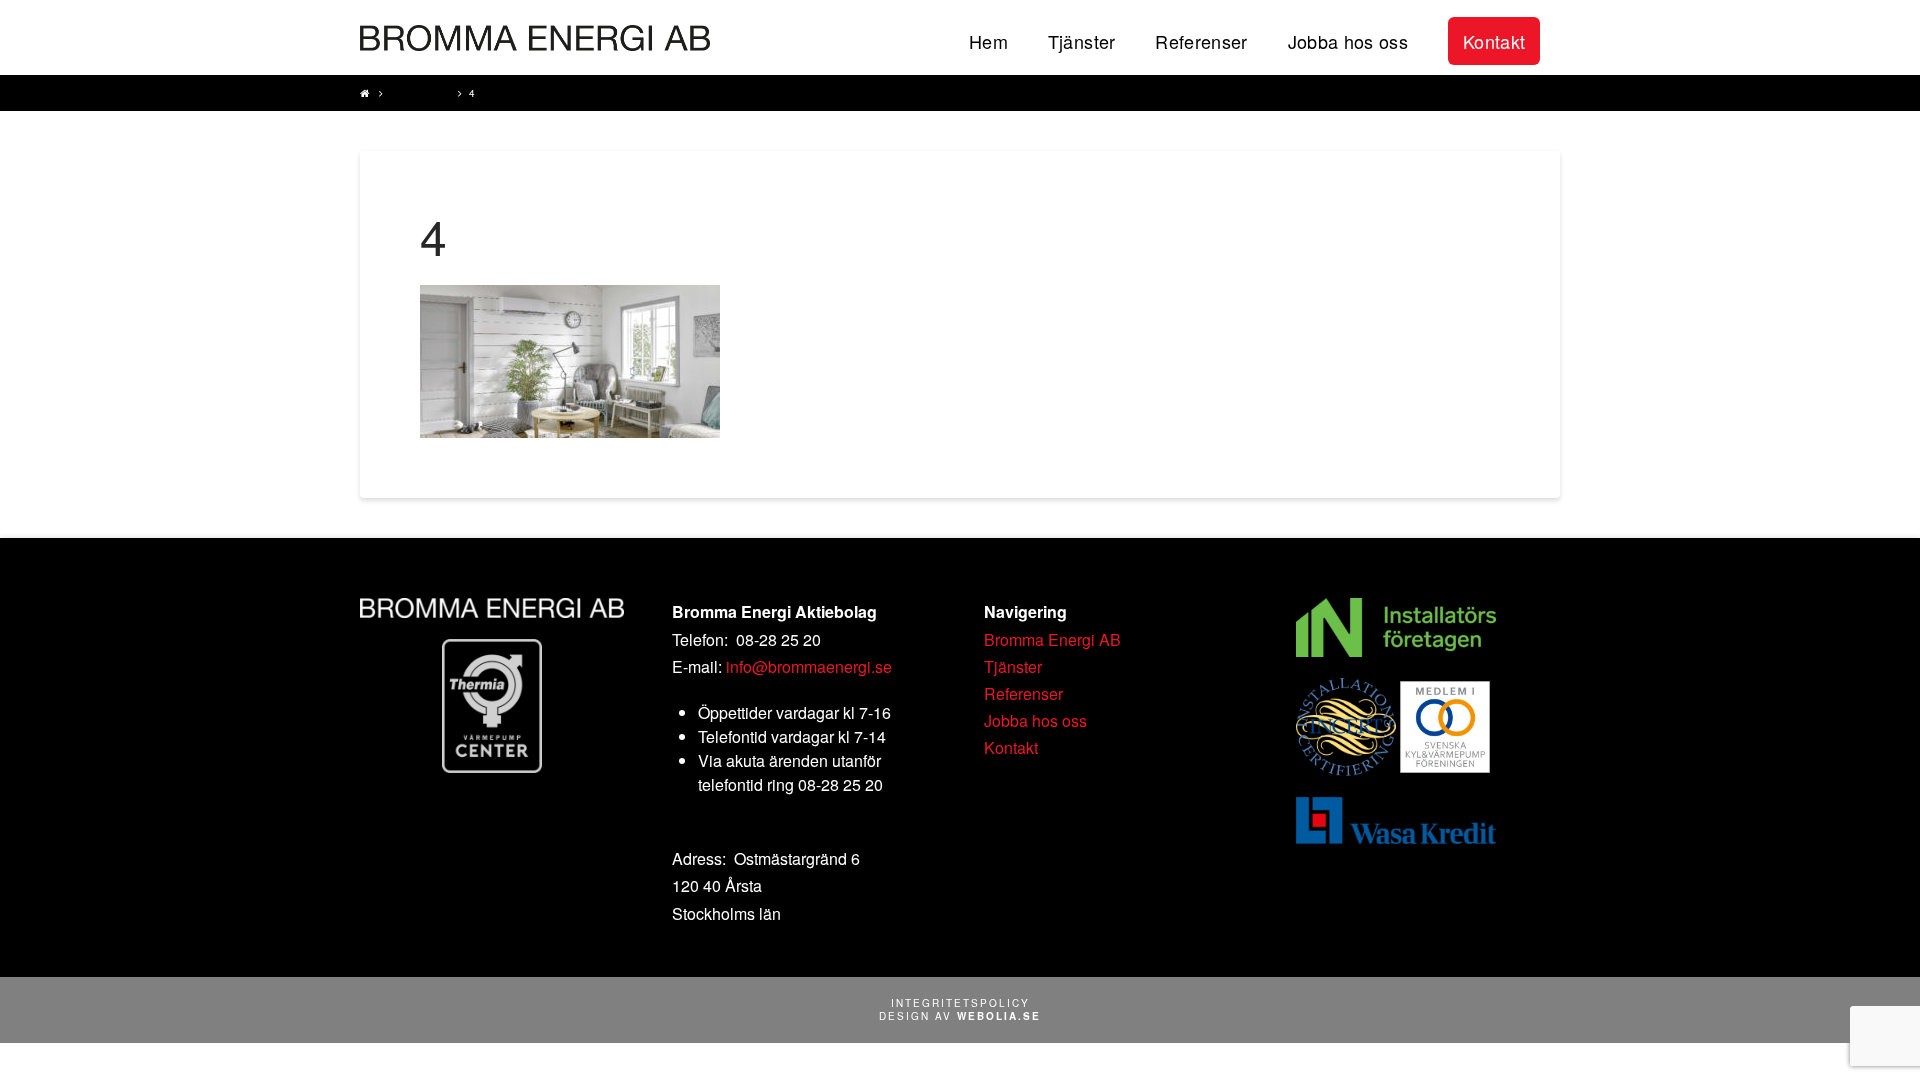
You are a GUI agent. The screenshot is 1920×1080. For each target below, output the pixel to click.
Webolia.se (999, 1016)
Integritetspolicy (960, 1003)
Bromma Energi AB (1052, 639)
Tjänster (419, 93)
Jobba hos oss (1035, 720)
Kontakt (1011, 747)
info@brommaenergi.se (809, 666)
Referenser (1023, 693)
